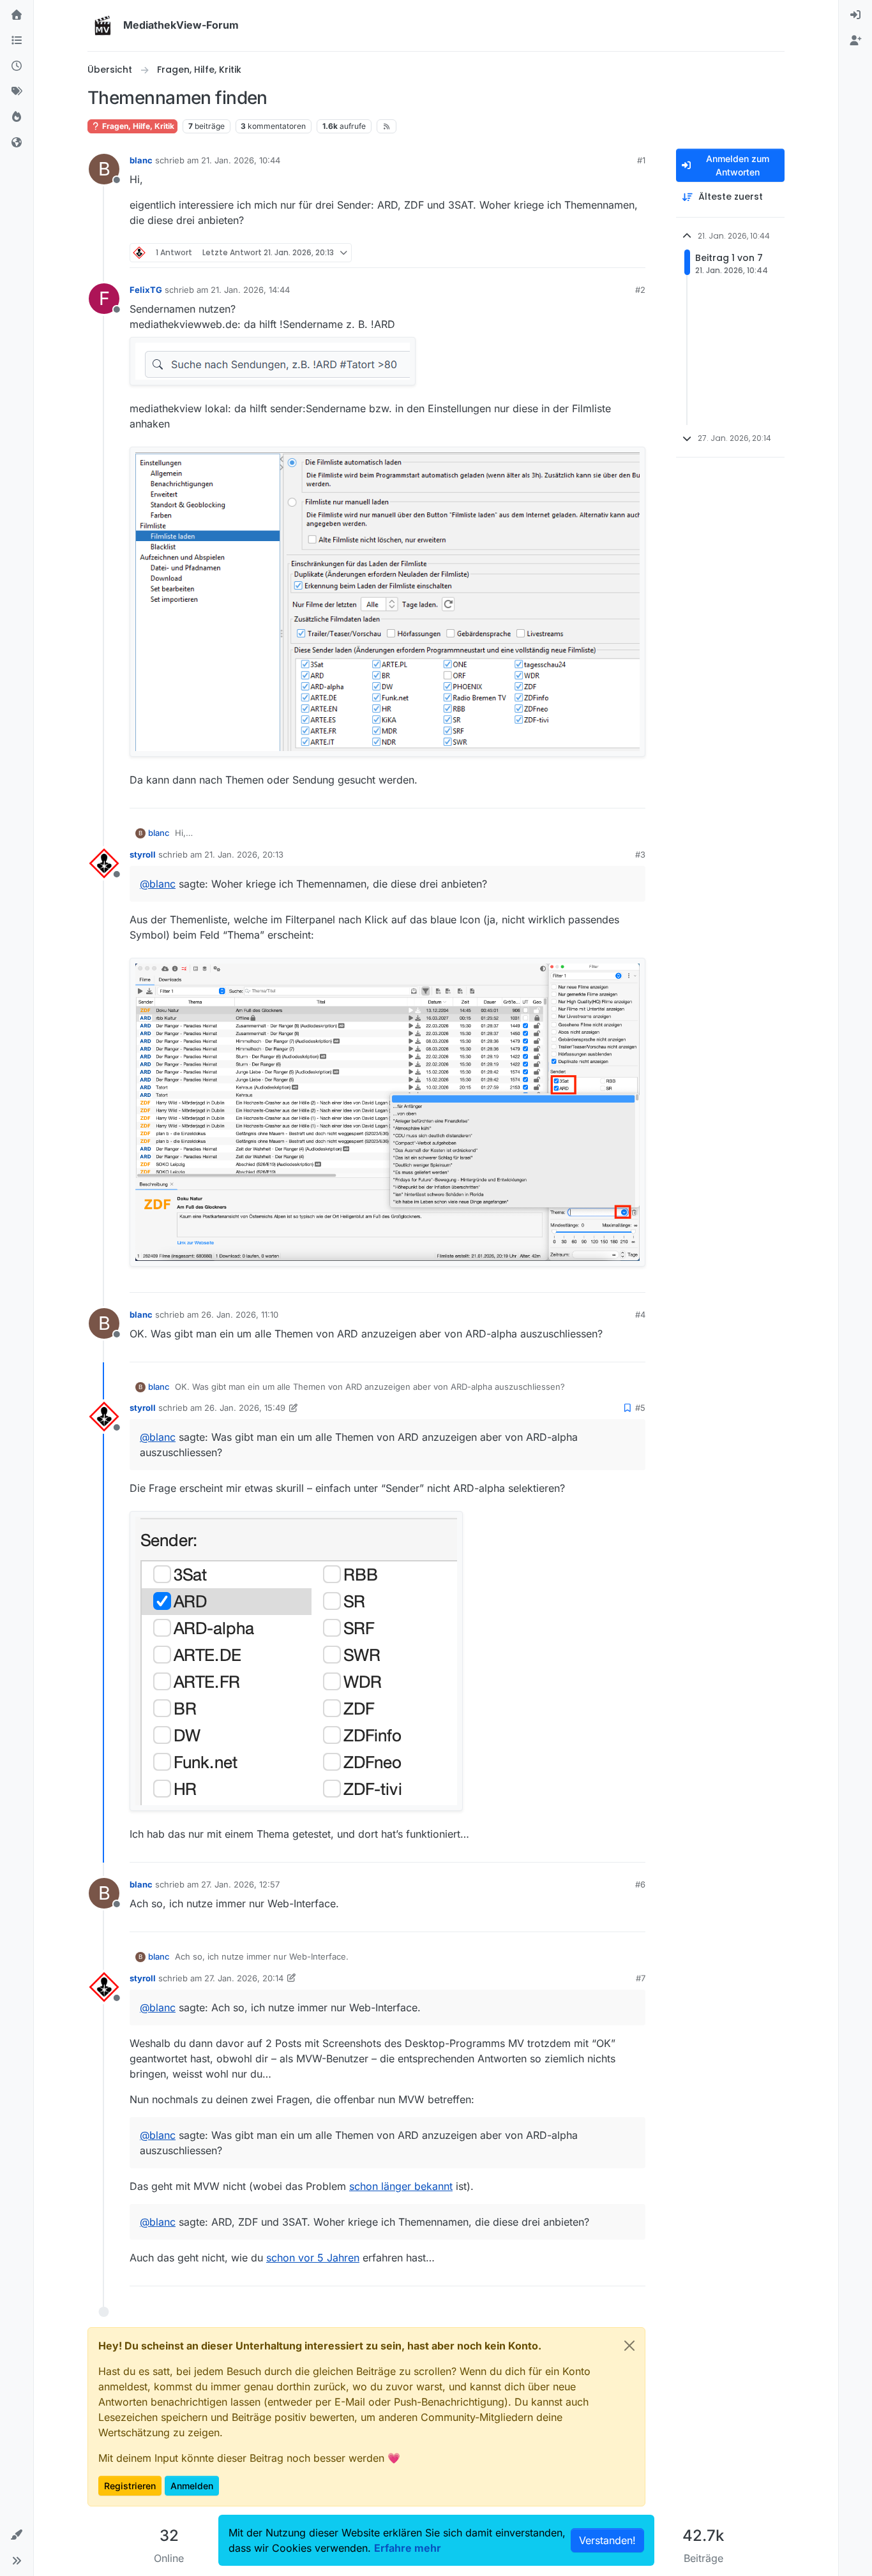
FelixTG (146, 290)
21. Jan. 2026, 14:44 (250, 290)
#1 (641, 160)
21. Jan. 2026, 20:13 (244, 854)
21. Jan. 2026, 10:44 (241, 160)
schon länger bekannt (401, 2186)
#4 (640, 1314)
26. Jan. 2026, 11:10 (240, 1314)
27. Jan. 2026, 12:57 (240, 1884)
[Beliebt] (17, 117)
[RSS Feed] (387, 126)
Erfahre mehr (408, 2548)
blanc (141, 160)
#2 (640, 290)
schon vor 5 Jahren (313, 2258)
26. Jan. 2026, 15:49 (245, 1408)
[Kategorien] (17, 41)
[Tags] (17, 92)
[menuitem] (855, 15)
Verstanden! (607, 2540)
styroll (143, 854)
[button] (17, 2535)
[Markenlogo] (103, 26)
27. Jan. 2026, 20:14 (244, 1978)
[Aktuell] (17, 66)
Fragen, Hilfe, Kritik (137, 126)
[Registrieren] (855, 41)
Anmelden (192, 2486)
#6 (640, 1884)
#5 (640, 1408)
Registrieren (130, 2486)
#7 (641, 1978)
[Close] (629, 2346)
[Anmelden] (855, 15)
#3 (640, 854)
